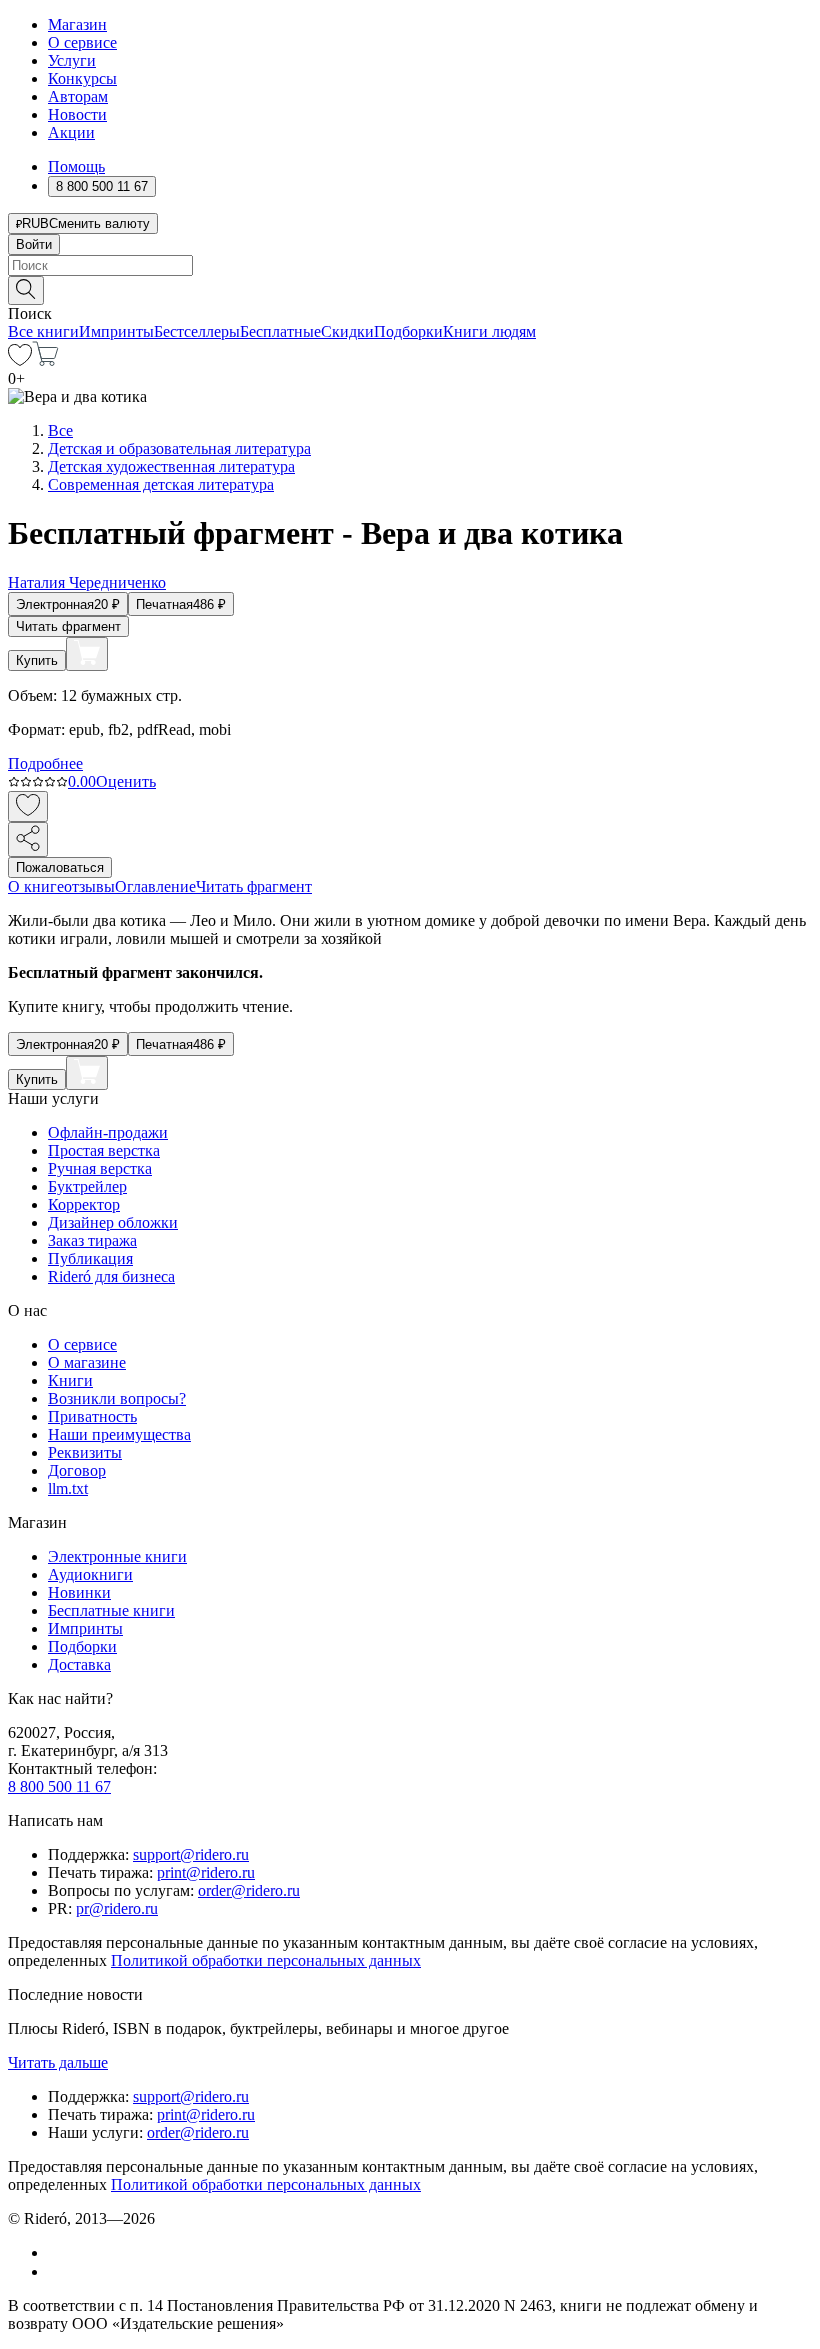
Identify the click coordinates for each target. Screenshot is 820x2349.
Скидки (347, 331)
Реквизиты (85, 1452)
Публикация (90, 1258)
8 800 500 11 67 (59, 1786)
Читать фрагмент (68, 626)
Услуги (72, 60)
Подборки (408, 331)
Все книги (43, 331)
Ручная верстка (100, 1168)
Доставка (79, 1664)
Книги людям (489, 331)
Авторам (78, 96)
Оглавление (155, 886)
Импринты (116, 331)
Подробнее (45, 763)
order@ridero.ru (249, 1890)
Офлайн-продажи (108, 1132)
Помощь (76, 166)
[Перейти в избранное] (20, 360)
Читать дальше (58, 2062)
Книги (70, 1380)
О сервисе (82, 42)
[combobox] (410, 265)
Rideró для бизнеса (111, 1276)
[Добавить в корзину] (87, 654)
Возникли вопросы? (117, 1398)
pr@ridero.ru (117, 1908)
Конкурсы (82, 78)
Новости (77, 114)
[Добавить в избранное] (28, 806)
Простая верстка (104, 1150)
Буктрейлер (87, 1186)
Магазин (77, 24)
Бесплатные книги (111, 1610)
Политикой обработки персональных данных (266, 1960)
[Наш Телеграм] (56, 2271)
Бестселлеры (197, 331)
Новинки (79, 1592)
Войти (34, 244)
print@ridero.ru (206, 1872)
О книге (36, 886)
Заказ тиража (92, 1240)
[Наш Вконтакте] (58, 2252)
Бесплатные (280, 331)
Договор (77, 1470)
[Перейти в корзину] (45, 360)
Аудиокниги (90, 1574)
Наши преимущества (119, 1434)
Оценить (126, 781)
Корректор (84, 1204)
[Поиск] (26, 290)
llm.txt (68, 1488)
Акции (71, 132)
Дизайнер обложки (113, 1222)
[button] (410, 289)
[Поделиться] (28, 839)
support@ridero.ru (191, 1854)
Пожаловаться (60, 867)
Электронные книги (117, 1556)
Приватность (92, 1416)
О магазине (87, 1362)
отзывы (89, 886)
